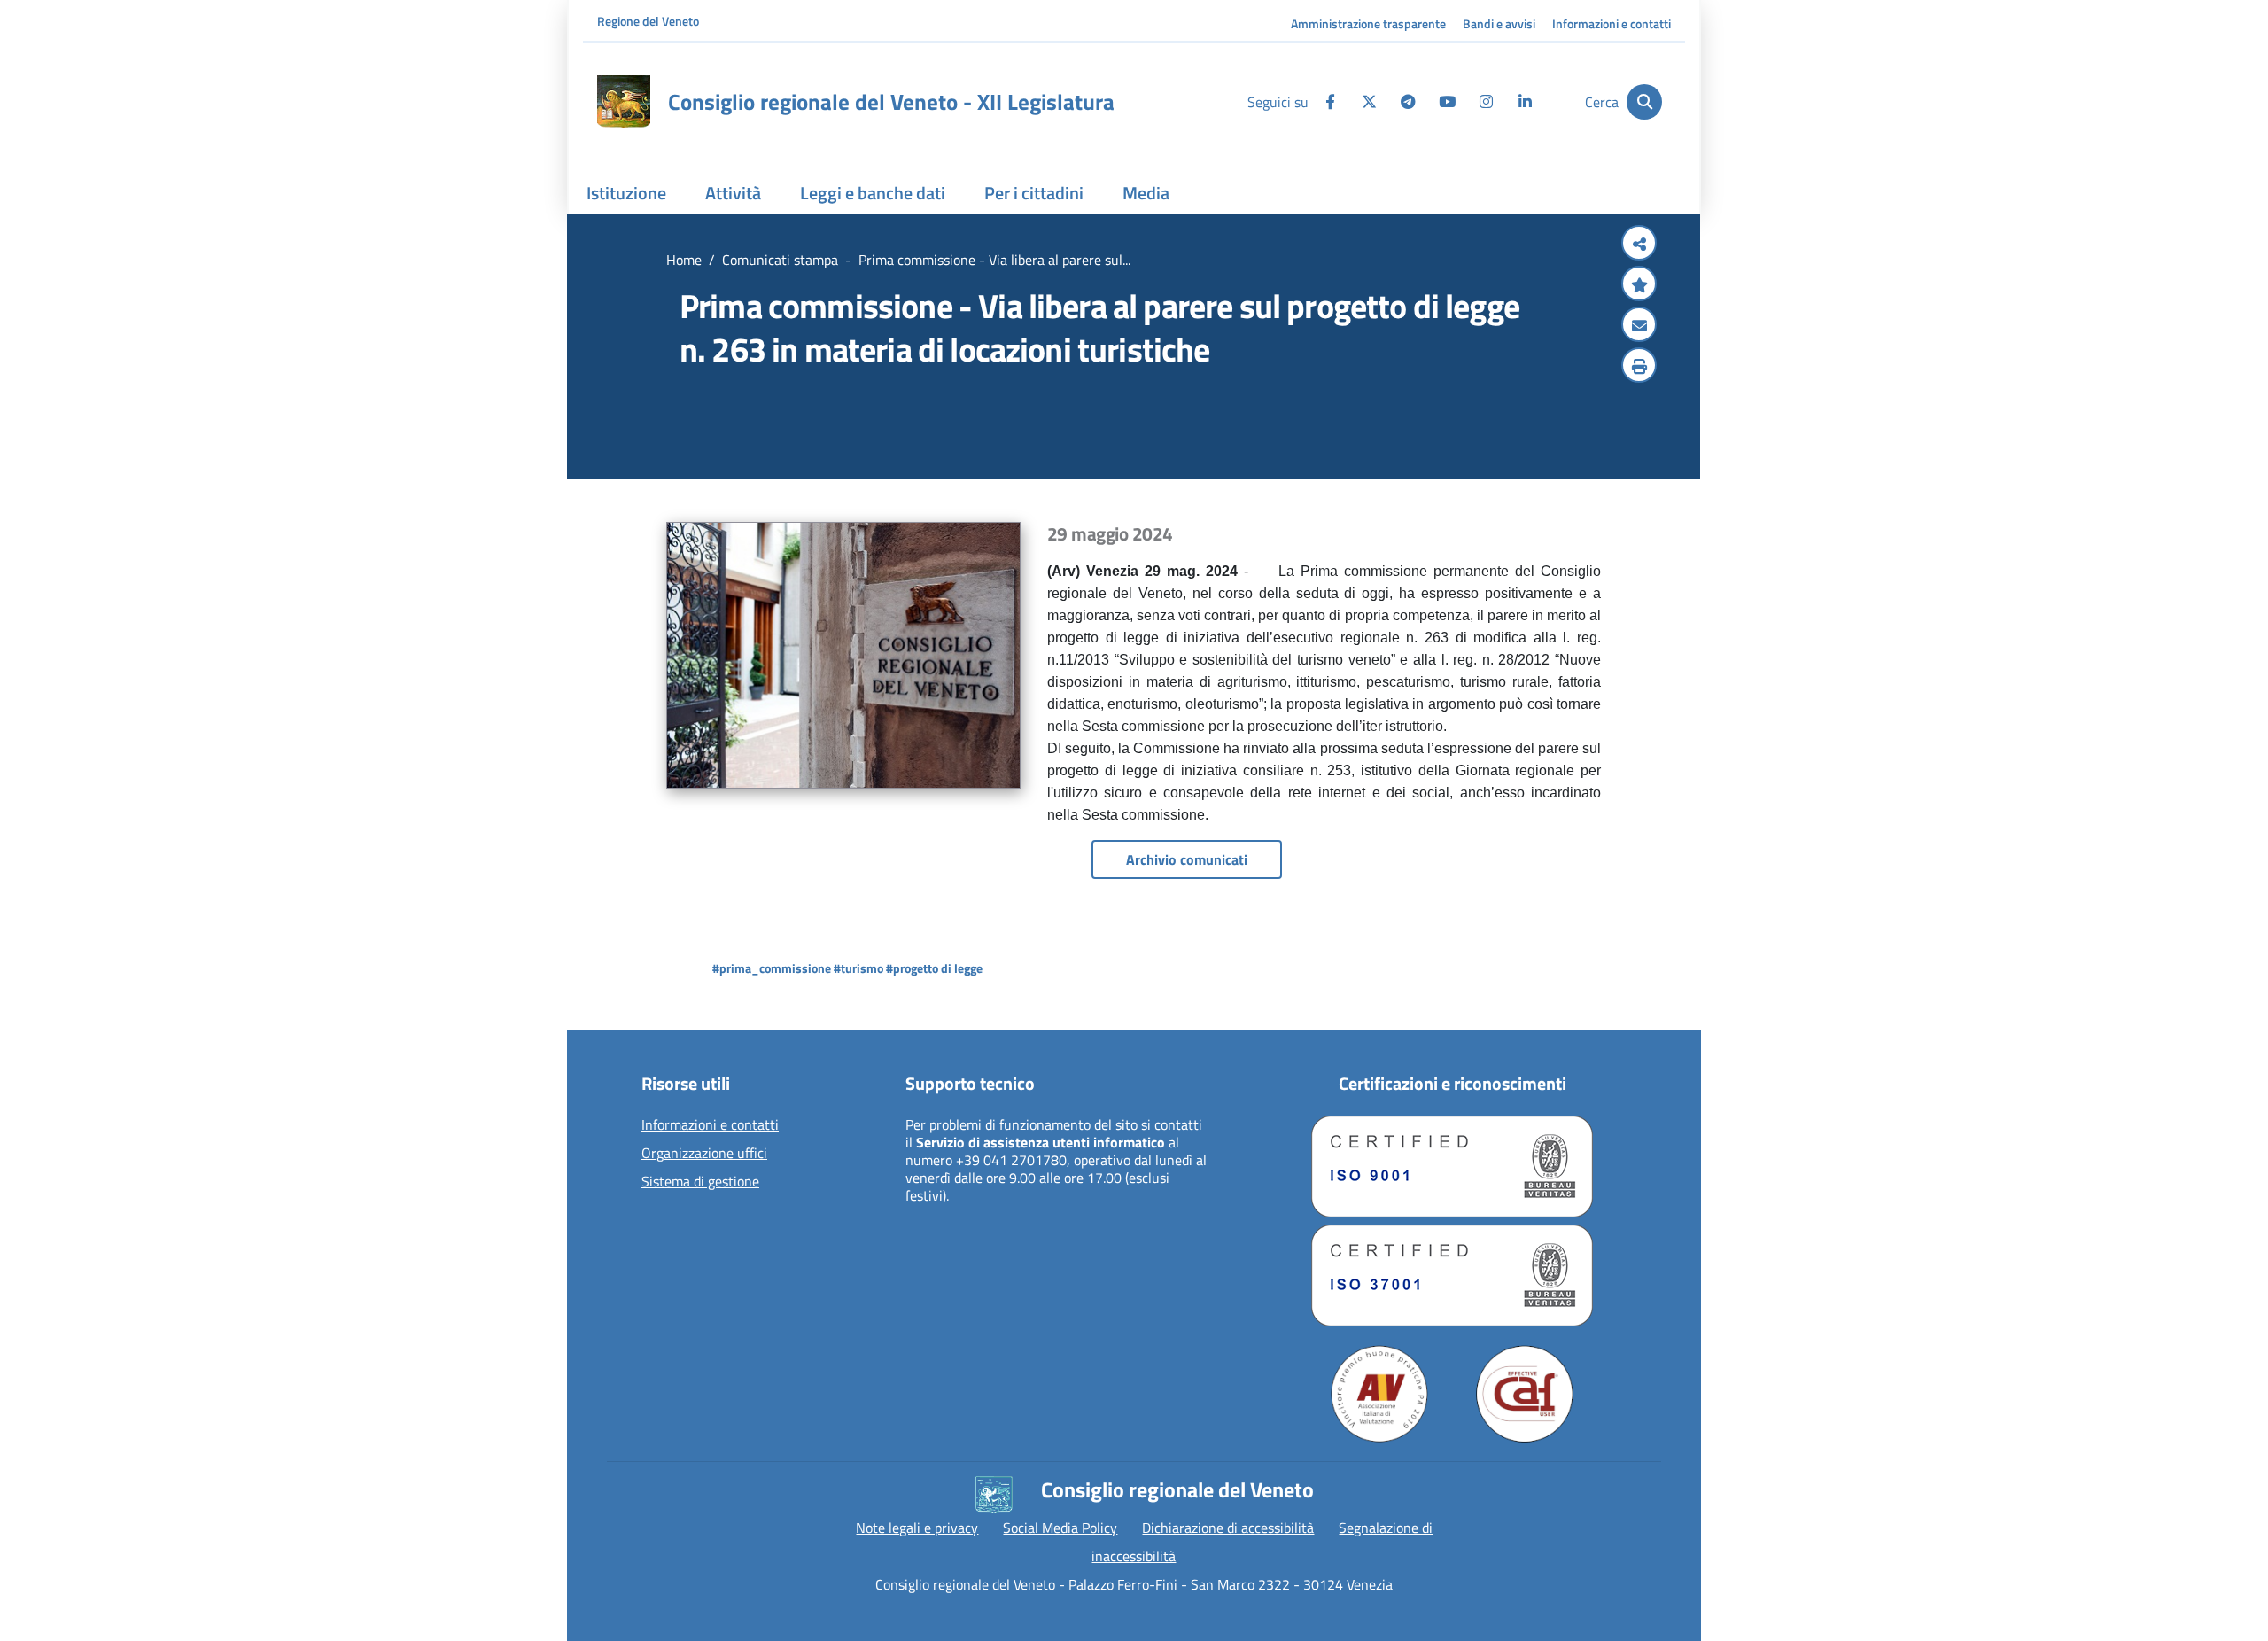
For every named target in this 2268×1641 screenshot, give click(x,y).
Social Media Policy (1060, 1528)
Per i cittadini (1034, 193)
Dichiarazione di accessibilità (1228, 1528)
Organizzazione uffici (704, 1154)
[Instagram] (1486, 102)
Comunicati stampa (780, 260)
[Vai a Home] (624, 102)
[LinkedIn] (1525, 102)
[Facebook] (1330, 102)
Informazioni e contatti (1612, 23)
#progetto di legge (934, 968)
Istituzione (626, 193)
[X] (1369, 102)
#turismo (858, 968)
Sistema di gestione (700, 1182)
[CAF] (1525, 1394)
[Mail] (1639, 326)
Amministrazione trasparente (1368, 23)
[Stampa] (1639, 367)
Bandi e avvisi (1499, 23)
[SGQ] (1452, 1167)
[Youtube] (1447, 102)
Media (1146, 193)
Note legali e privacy (917, 1528)
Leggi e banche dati (873, 193)
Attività (733, 193)
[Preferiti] (1639, 285)
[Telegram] (1408, 102)
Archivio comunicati (1187, 859)
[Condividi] (1639, 245)
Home (684, 260)
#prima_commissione (772, 968)
